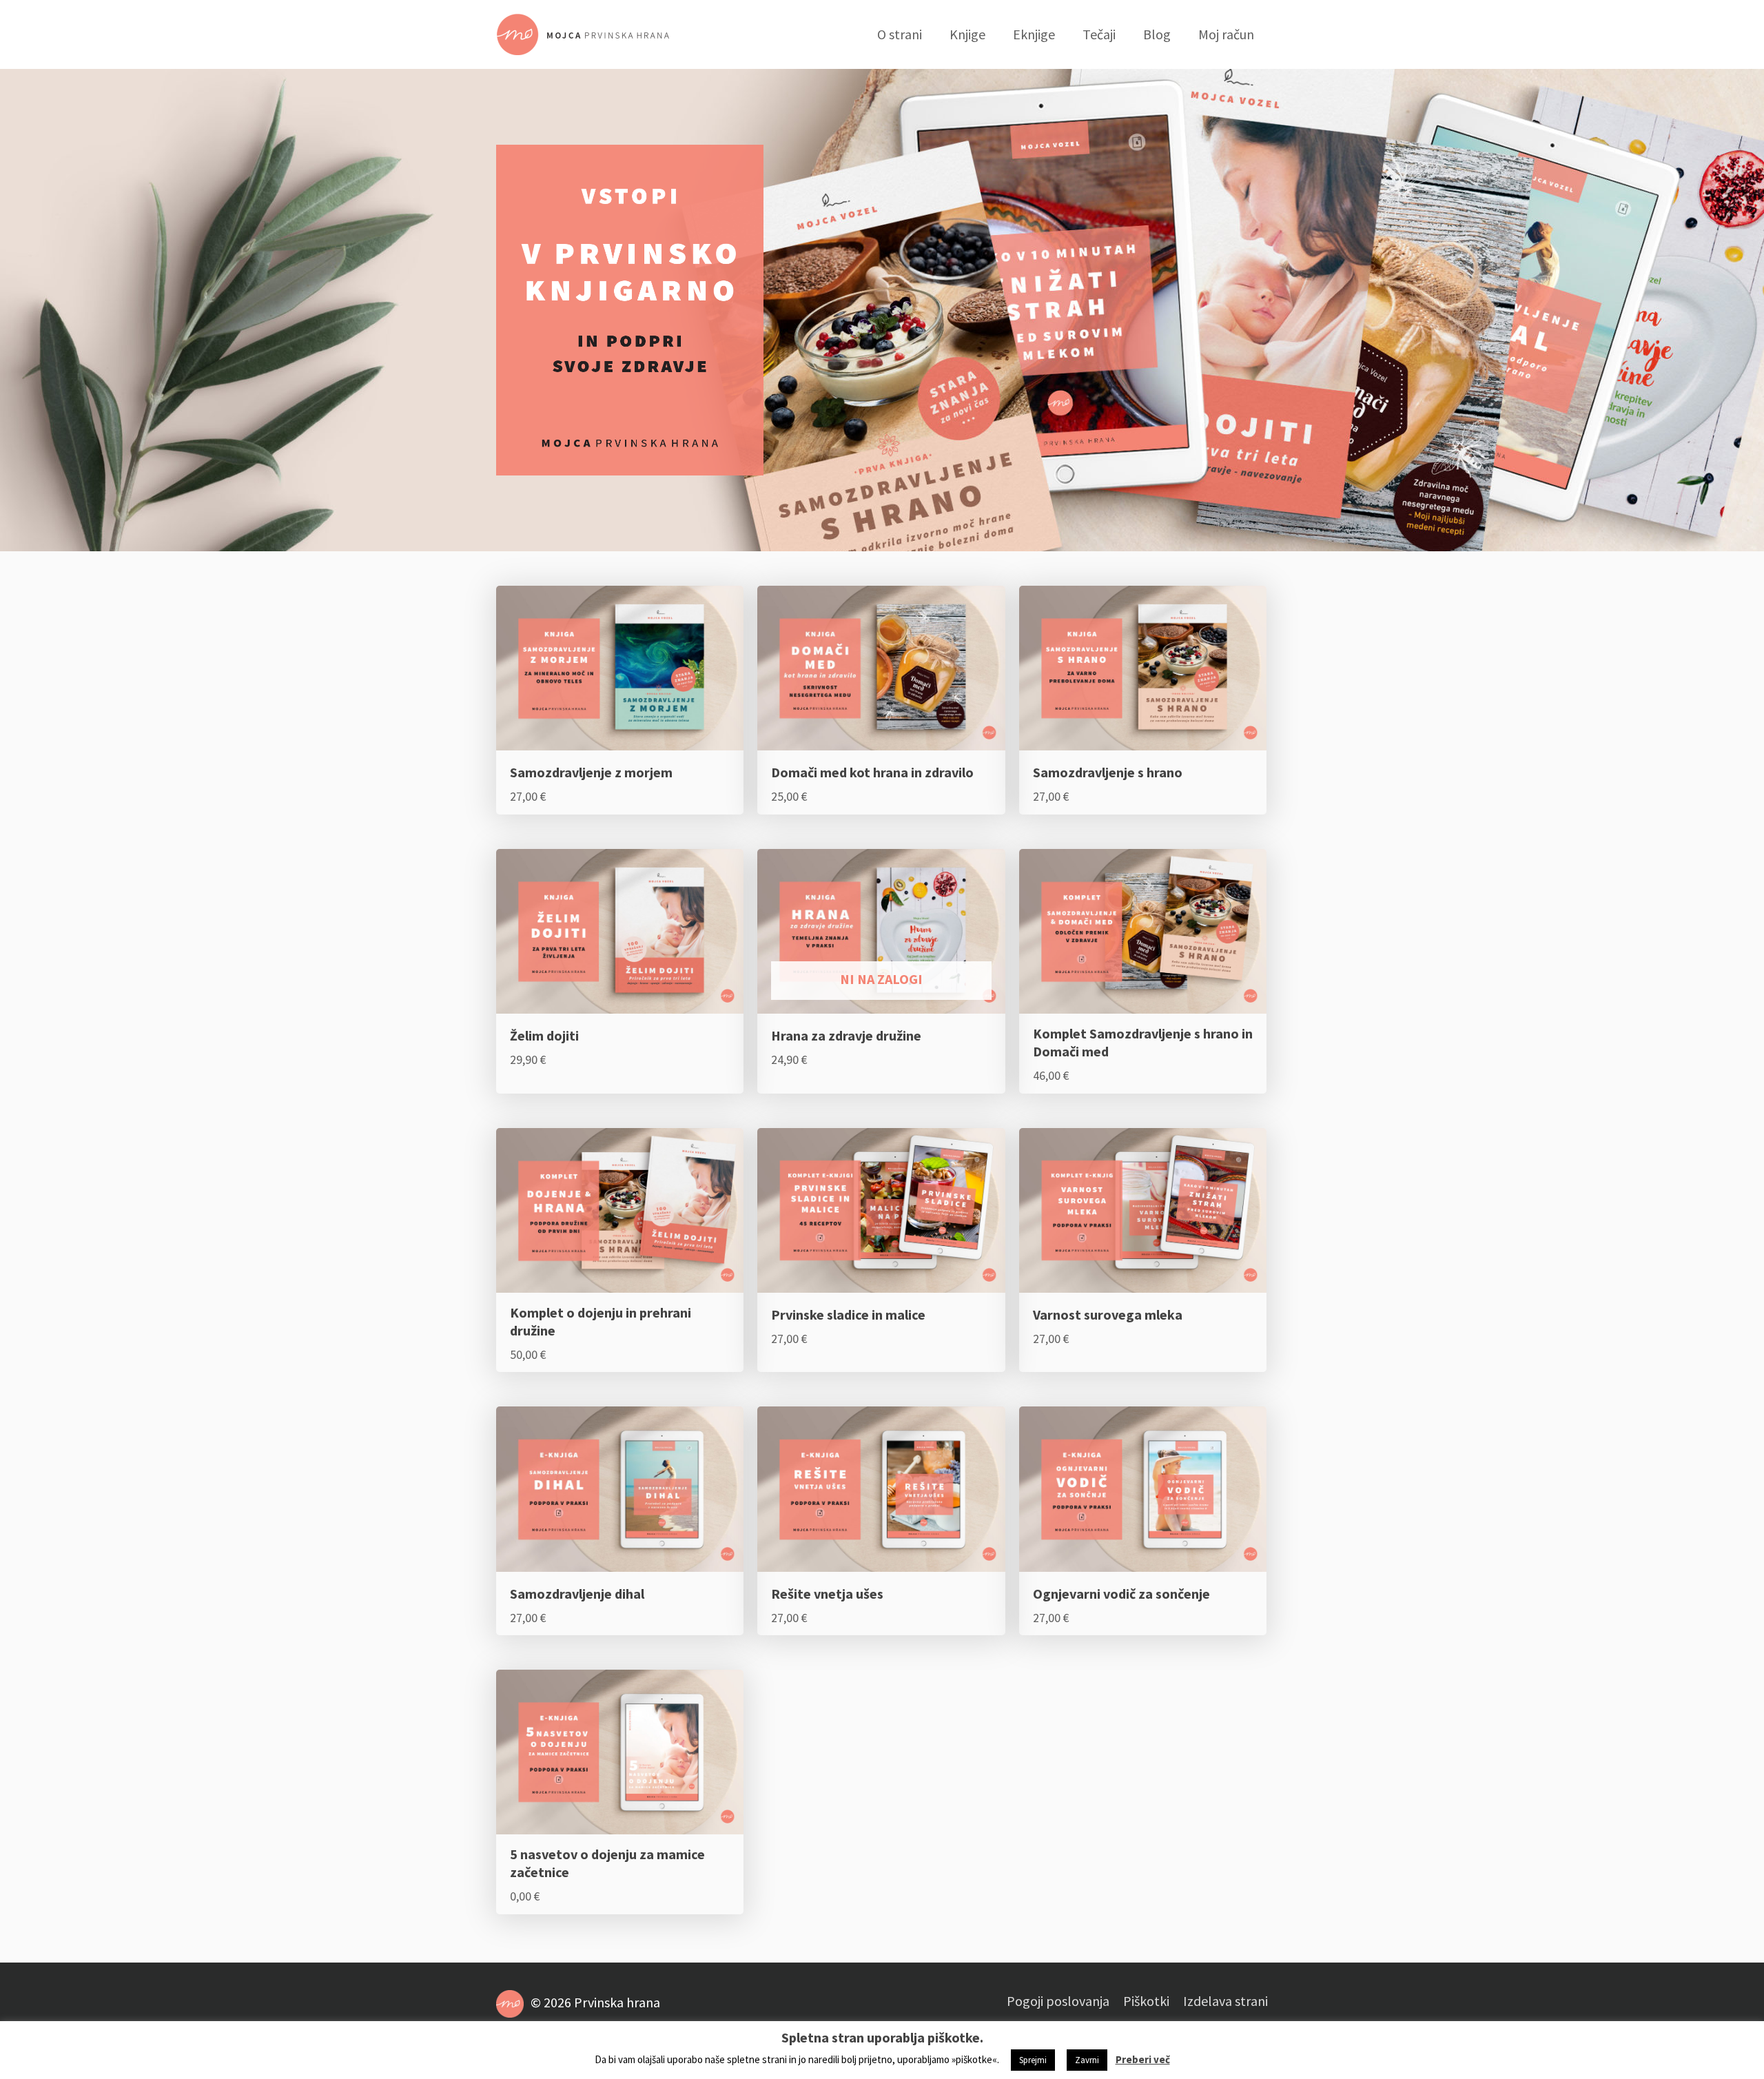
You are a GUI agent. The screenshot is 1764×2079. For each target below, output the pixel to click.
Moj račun (1226, 34)
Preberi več (1143, 2059)
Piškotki (1146, 2001)
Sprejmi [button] (1033, 2060)
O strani (900, 34)
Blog (1157, 34)
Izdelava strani (1225, 2001)
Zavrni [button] (1087, 2060)
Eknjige (1034, 34)
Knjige (967, 34)
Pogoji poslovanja (1058, 2001)
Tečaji (1099, 34)
